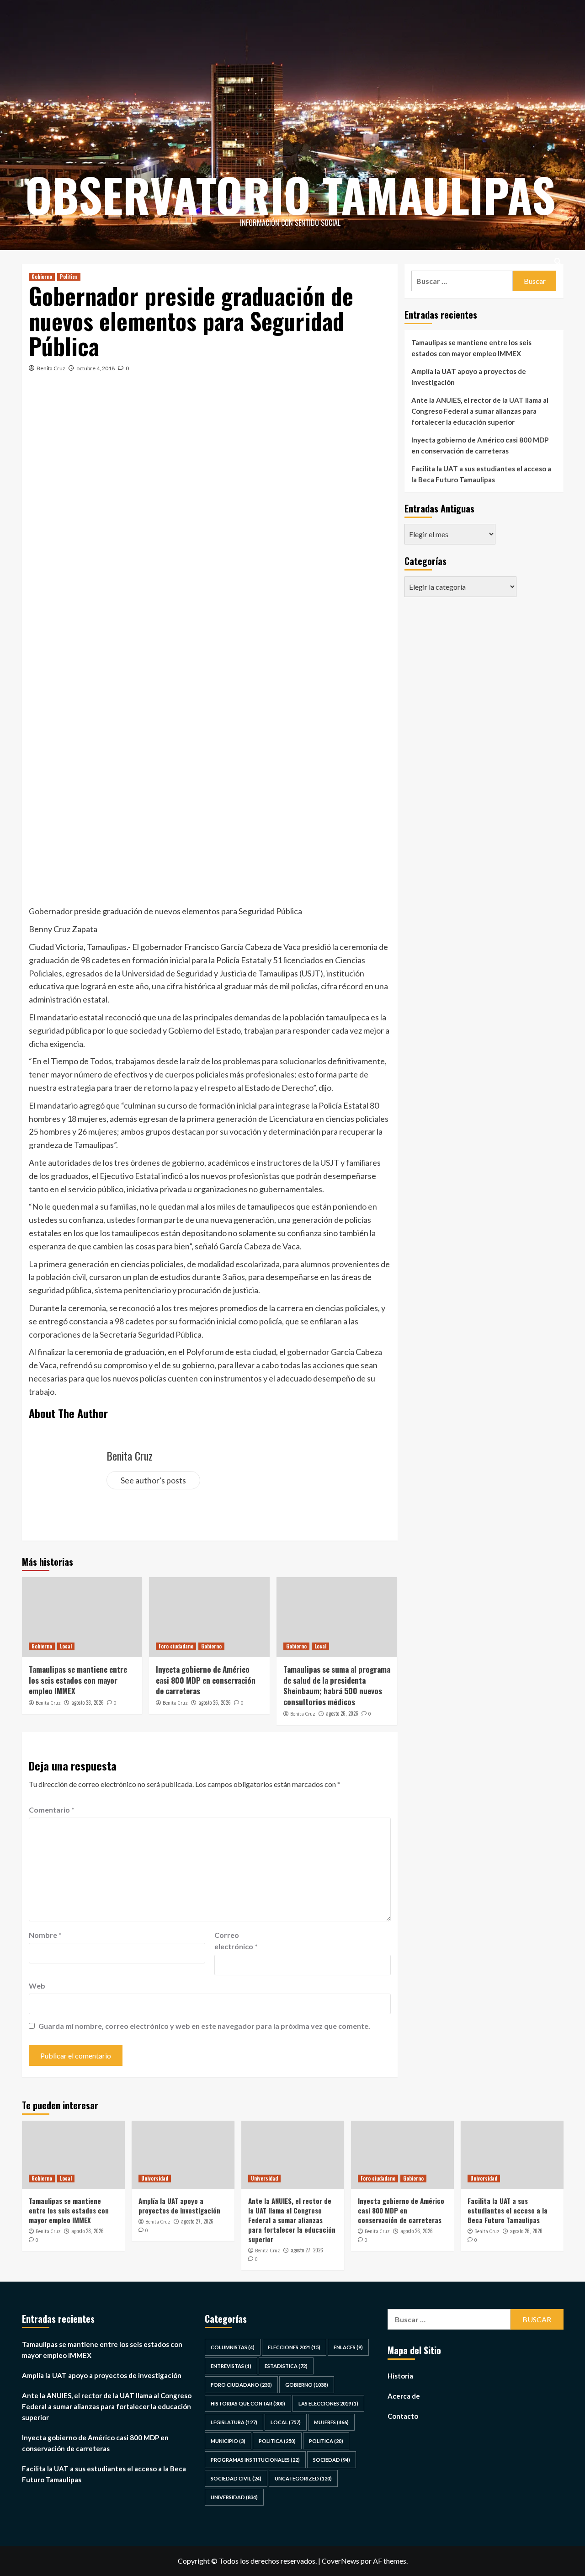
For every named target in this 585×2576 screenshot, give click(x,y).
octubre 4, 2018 (96, 368)
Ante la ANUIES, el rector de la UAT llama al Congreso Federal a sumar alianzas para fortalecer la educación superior (480, 411)
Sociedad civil (236, 2478)
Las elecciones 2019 (328, 2403)
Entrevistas (231, 2366)
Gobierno (42, 277)
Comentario (52, 1810)
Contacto (403, 2416)
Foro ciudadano (176, 1646)
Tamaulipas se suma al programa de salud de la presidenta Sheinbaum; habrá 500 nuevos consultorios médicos (337, 1685)
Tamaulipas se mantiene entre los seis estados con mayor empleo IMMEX (78, 1680)
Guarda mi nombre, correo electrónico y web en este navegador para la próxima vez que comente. (204, 2026)
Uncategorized (303, 2478)
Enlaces (348, 2347)
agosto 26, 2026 (215, 1702)
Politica (69, 277)
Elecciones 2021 (294, 2347)
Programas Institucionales (255, 2460)
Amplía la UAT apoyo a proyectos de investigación (469, 377)
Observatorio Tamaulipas (290, 194)
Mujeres (331, 2422)
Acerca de (404, 2396)
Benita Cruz (51, 368)
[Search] (558, 261)
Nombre (45, 1935)
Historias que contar (248, 2403)
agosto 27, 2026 (197, 2221)
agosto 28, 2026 (88, 1702)
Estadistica (286, 2366)
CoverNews (340, 2561)
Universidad (155, 2178)
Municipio (228, 2441)
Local (66, 1646)
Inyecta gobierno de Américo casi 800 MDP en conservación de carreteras (206, 1680)
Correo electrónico (236, 1941)
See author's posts (153, 1480)
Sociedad (332, 2460)
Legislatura (234, 2422)
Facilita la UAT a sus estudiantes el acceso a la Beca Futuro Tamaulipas (481, 474)
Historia (400, 2376)
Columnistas (233, 2347)
